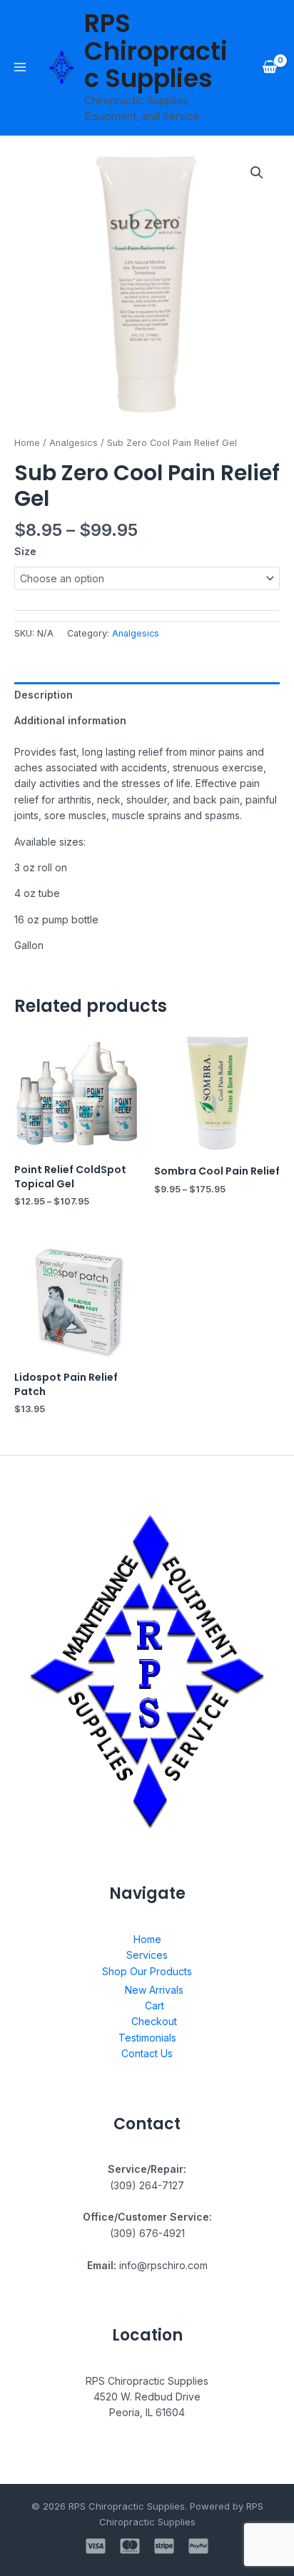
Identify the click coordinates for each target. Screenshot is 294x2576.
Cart (154, 2005)
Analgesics (73, 443)
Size (25, 551)
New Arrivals (154, 1990)
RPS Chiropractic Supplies (156, 51)
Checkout (154, 2021)
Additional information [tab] (70, 720)
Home (27, 443)
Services (147, 1955)
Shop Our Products (147, 1971)
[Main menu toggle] (20, 67)
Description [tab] (44, 695)
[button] (257, 173)
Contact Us (147, 2053)
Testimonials (147, 2038)
